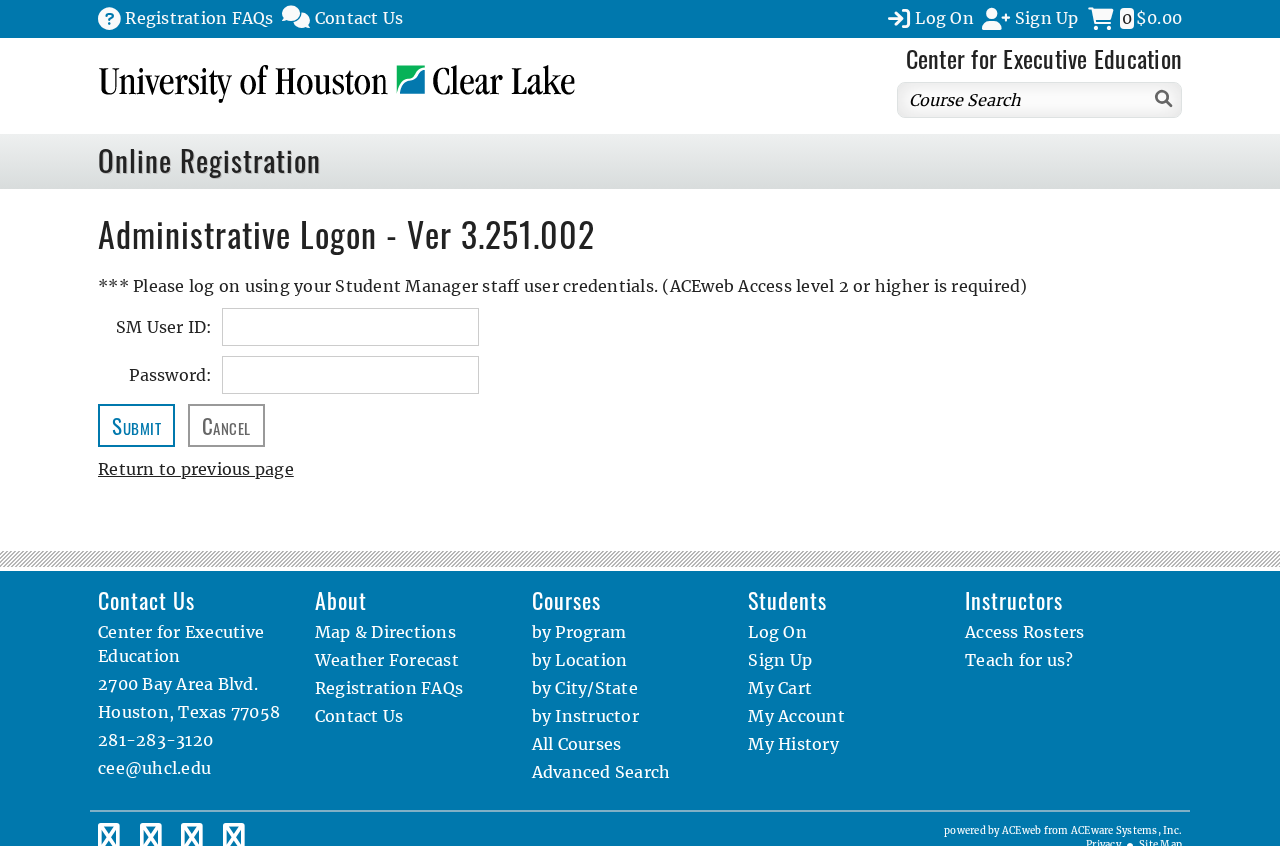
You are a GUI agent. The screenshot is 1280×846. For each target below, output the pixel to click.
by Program (579, 632)
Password (167, 375)
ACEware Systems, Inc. (1126, 831)
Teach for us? (1019, 660)
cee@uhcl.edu (154, 768)
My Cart (780, 688)
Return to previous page (196, 469)
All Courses (577, 744)
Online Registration (209, 160)
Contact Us (359, 716)
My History (793, 744)
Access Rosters (1025, 632)
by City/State (585, 688)
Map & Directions (385, 632)
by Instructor (585, 716)
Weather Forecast (387, 660)
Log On (777, 632)
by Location (580, 660)
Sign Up (780, 660)
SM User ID (161, 327)
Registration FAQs (389, 688)
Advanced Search (601, 772)
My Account (796, 716)
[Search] (1164, 98)
